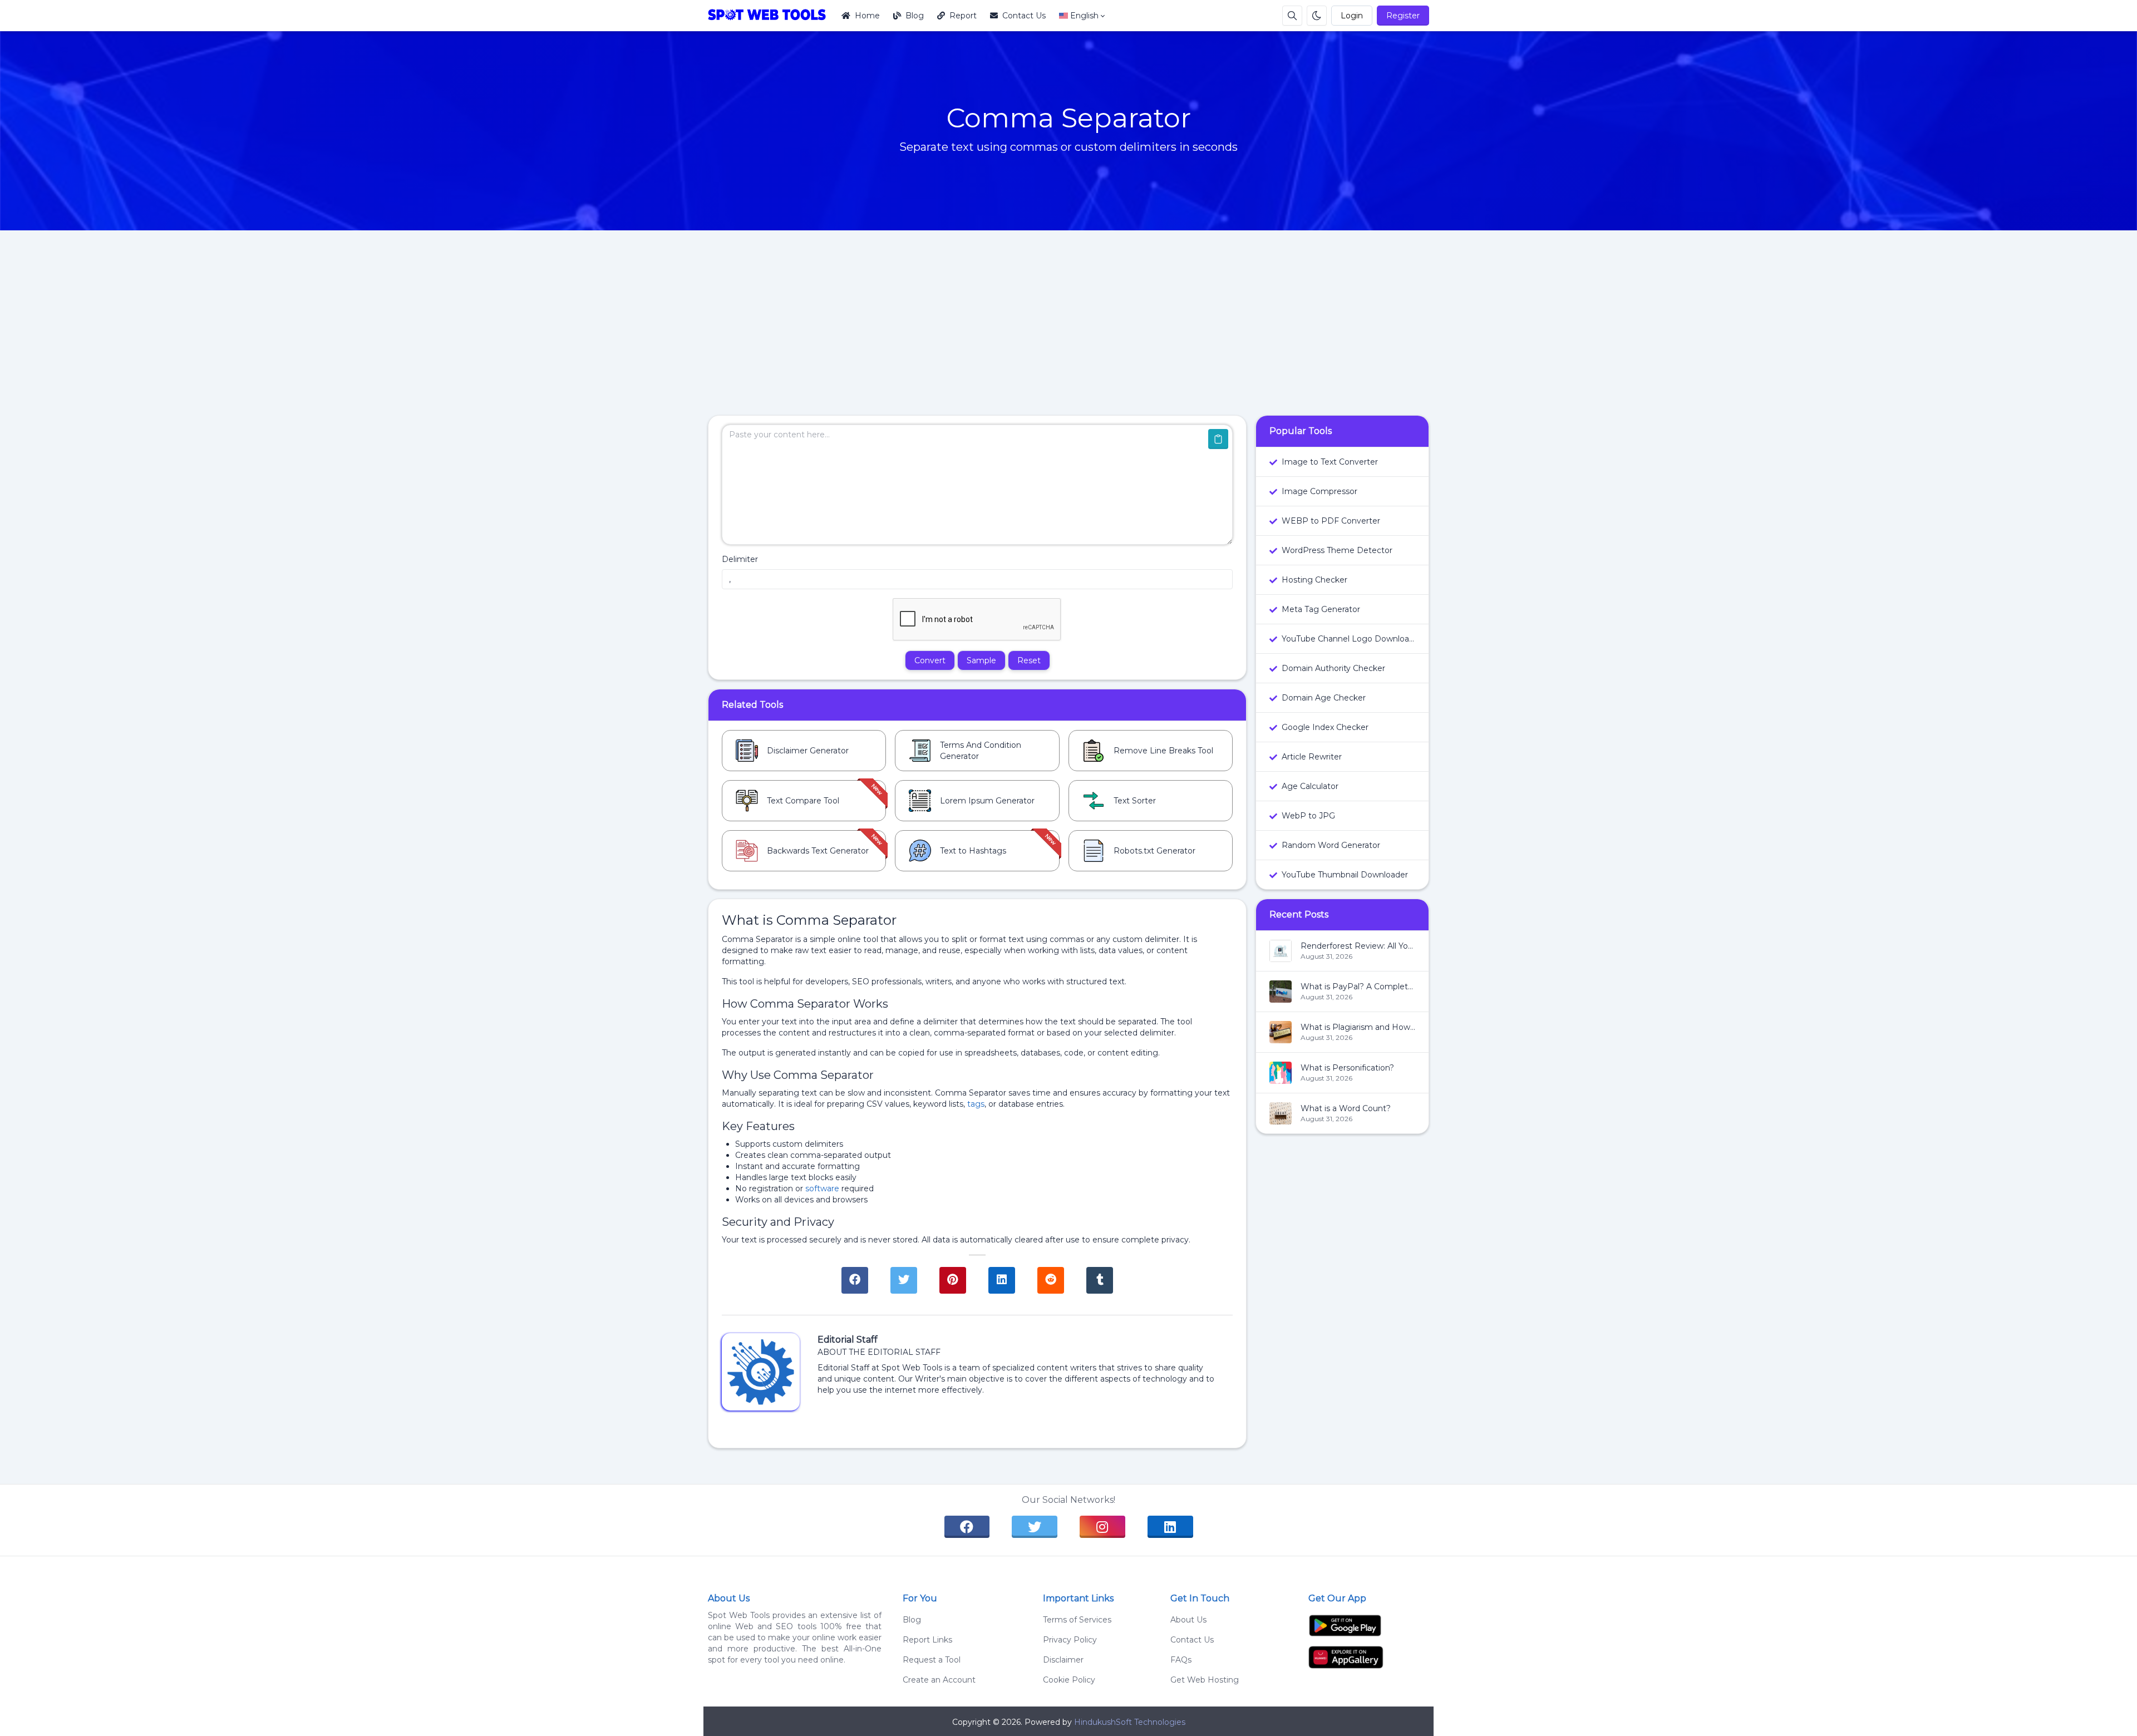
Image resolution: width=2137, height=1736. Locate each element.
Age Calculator (1310, 786)
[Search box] (1292, 16)
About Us (1188, 1620)
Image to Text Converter (1330, 462)
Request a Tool (932, 1660)
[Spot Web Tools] (771, 16)
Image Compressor (1319, 491)
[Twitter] (904, 1280)
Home (867, 16)
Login (1352, 16)
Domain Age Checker (1324, 698)
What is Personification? (1347, 1068)
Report (963, 16)
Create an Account (939, 1680)
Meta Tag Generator (1321, 609)
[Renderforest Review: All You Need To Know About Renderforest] (1281, 956)
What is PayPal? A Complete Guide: (1358, 987)
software (822, 1188)
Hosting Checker (1314, 580)
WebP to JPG (1308, 816)
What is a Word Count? (1346, 1108)
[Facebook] (855, 1280)
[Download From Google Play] (1345, 1625)
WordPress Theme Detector (1337, 550)
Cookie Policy (1066, 1680)
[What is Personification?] (1281, 1078)
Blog (915, 16)
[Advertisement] (1068, 332)
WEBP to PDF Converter (1331, 521)
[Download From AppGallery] (1346, 1656)
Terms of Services (1074, 1620)
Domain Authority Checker (1333, 668)
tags (976, 1104)
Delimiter (740, 559)
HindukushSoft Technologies (1130, 1722)
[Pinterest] (953, 1280)
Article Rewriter (1312, 757)
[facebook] (967, 1527)
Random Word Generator (1331, 845)
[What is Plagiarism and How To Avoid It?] (1281, 1038)
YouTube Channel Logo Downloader (1348, 639)
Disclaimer (1060, 1660)
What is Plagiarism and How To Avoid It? (1358, 1027)
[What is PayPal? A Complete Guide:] (1281, 997)
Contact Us (1024, 16)
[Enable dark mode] (1317, 16)
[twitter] (1035, 1527)
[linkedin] (1170, 1527)
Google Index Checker (1325, 727)
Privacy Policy (1067, 1640)
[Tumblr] (1100, 1280)
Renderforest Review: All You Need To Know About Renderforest (1358, 946)
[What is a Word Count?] (1281, 1119)
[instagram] (1102, 1527)
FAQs (1181, 1660)
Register (1403, 16)
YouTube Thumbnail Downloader (1345, 875)
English (1084, 16)
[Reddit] (1051, 1280)
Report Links (927, 1640)
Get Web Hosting (1205, 1680)
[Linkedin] (1002, 1280)
